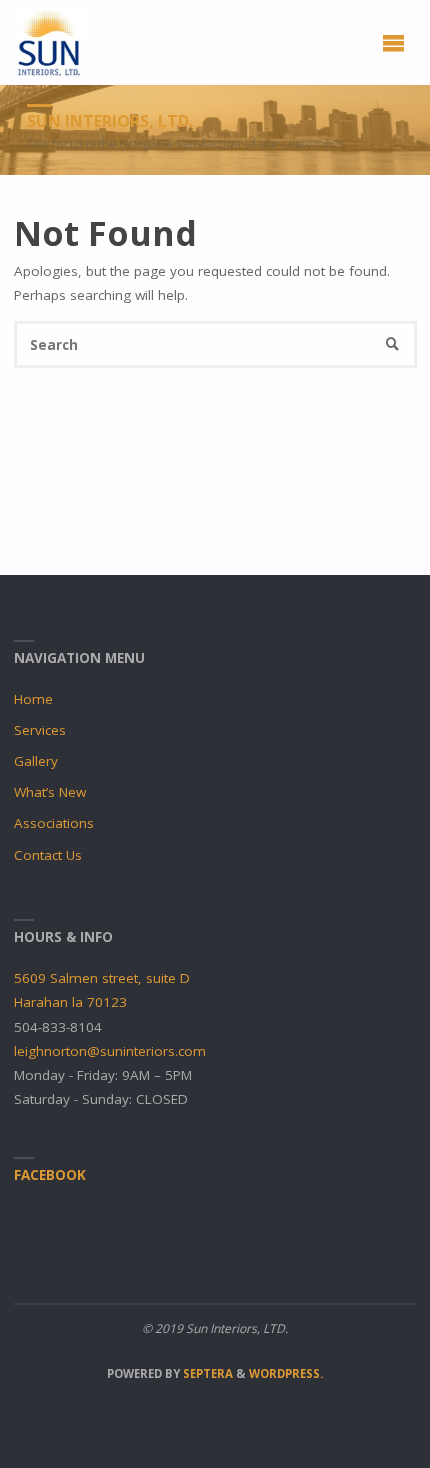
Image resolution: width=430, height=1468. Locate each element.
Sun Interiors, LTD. (110, 121)
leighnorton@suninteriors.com (110, 1051)
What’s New (50, 792)
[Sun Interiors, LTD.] (49, 42)
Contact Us (48, 855)
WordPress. (286, 1373)
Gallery (36, 761)
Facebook (50, 1175)
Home (33, 699)
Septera (206, 1373)
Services (40, 730)
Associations (54, 823)
